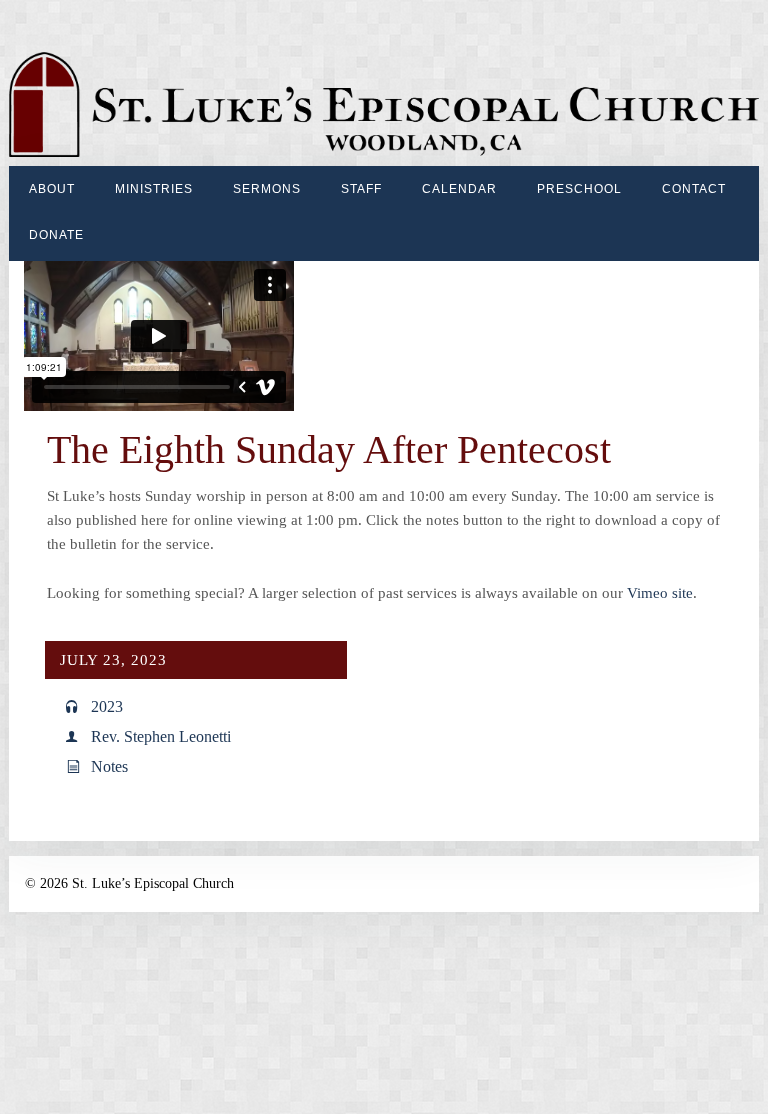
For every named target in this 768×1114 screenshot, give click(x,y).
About (52, 189)
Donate (56, 235)
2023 (107, 706)
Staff (361, 189)
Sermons (267, 189)
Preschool (579, 189)
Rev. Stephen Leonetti (161, 736)
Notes (109, 766)
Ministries (154, 189)
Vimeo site (660, 593)
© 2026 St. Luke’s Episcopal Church (129, 883)
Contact (694, 189)
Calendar (459, 189)
